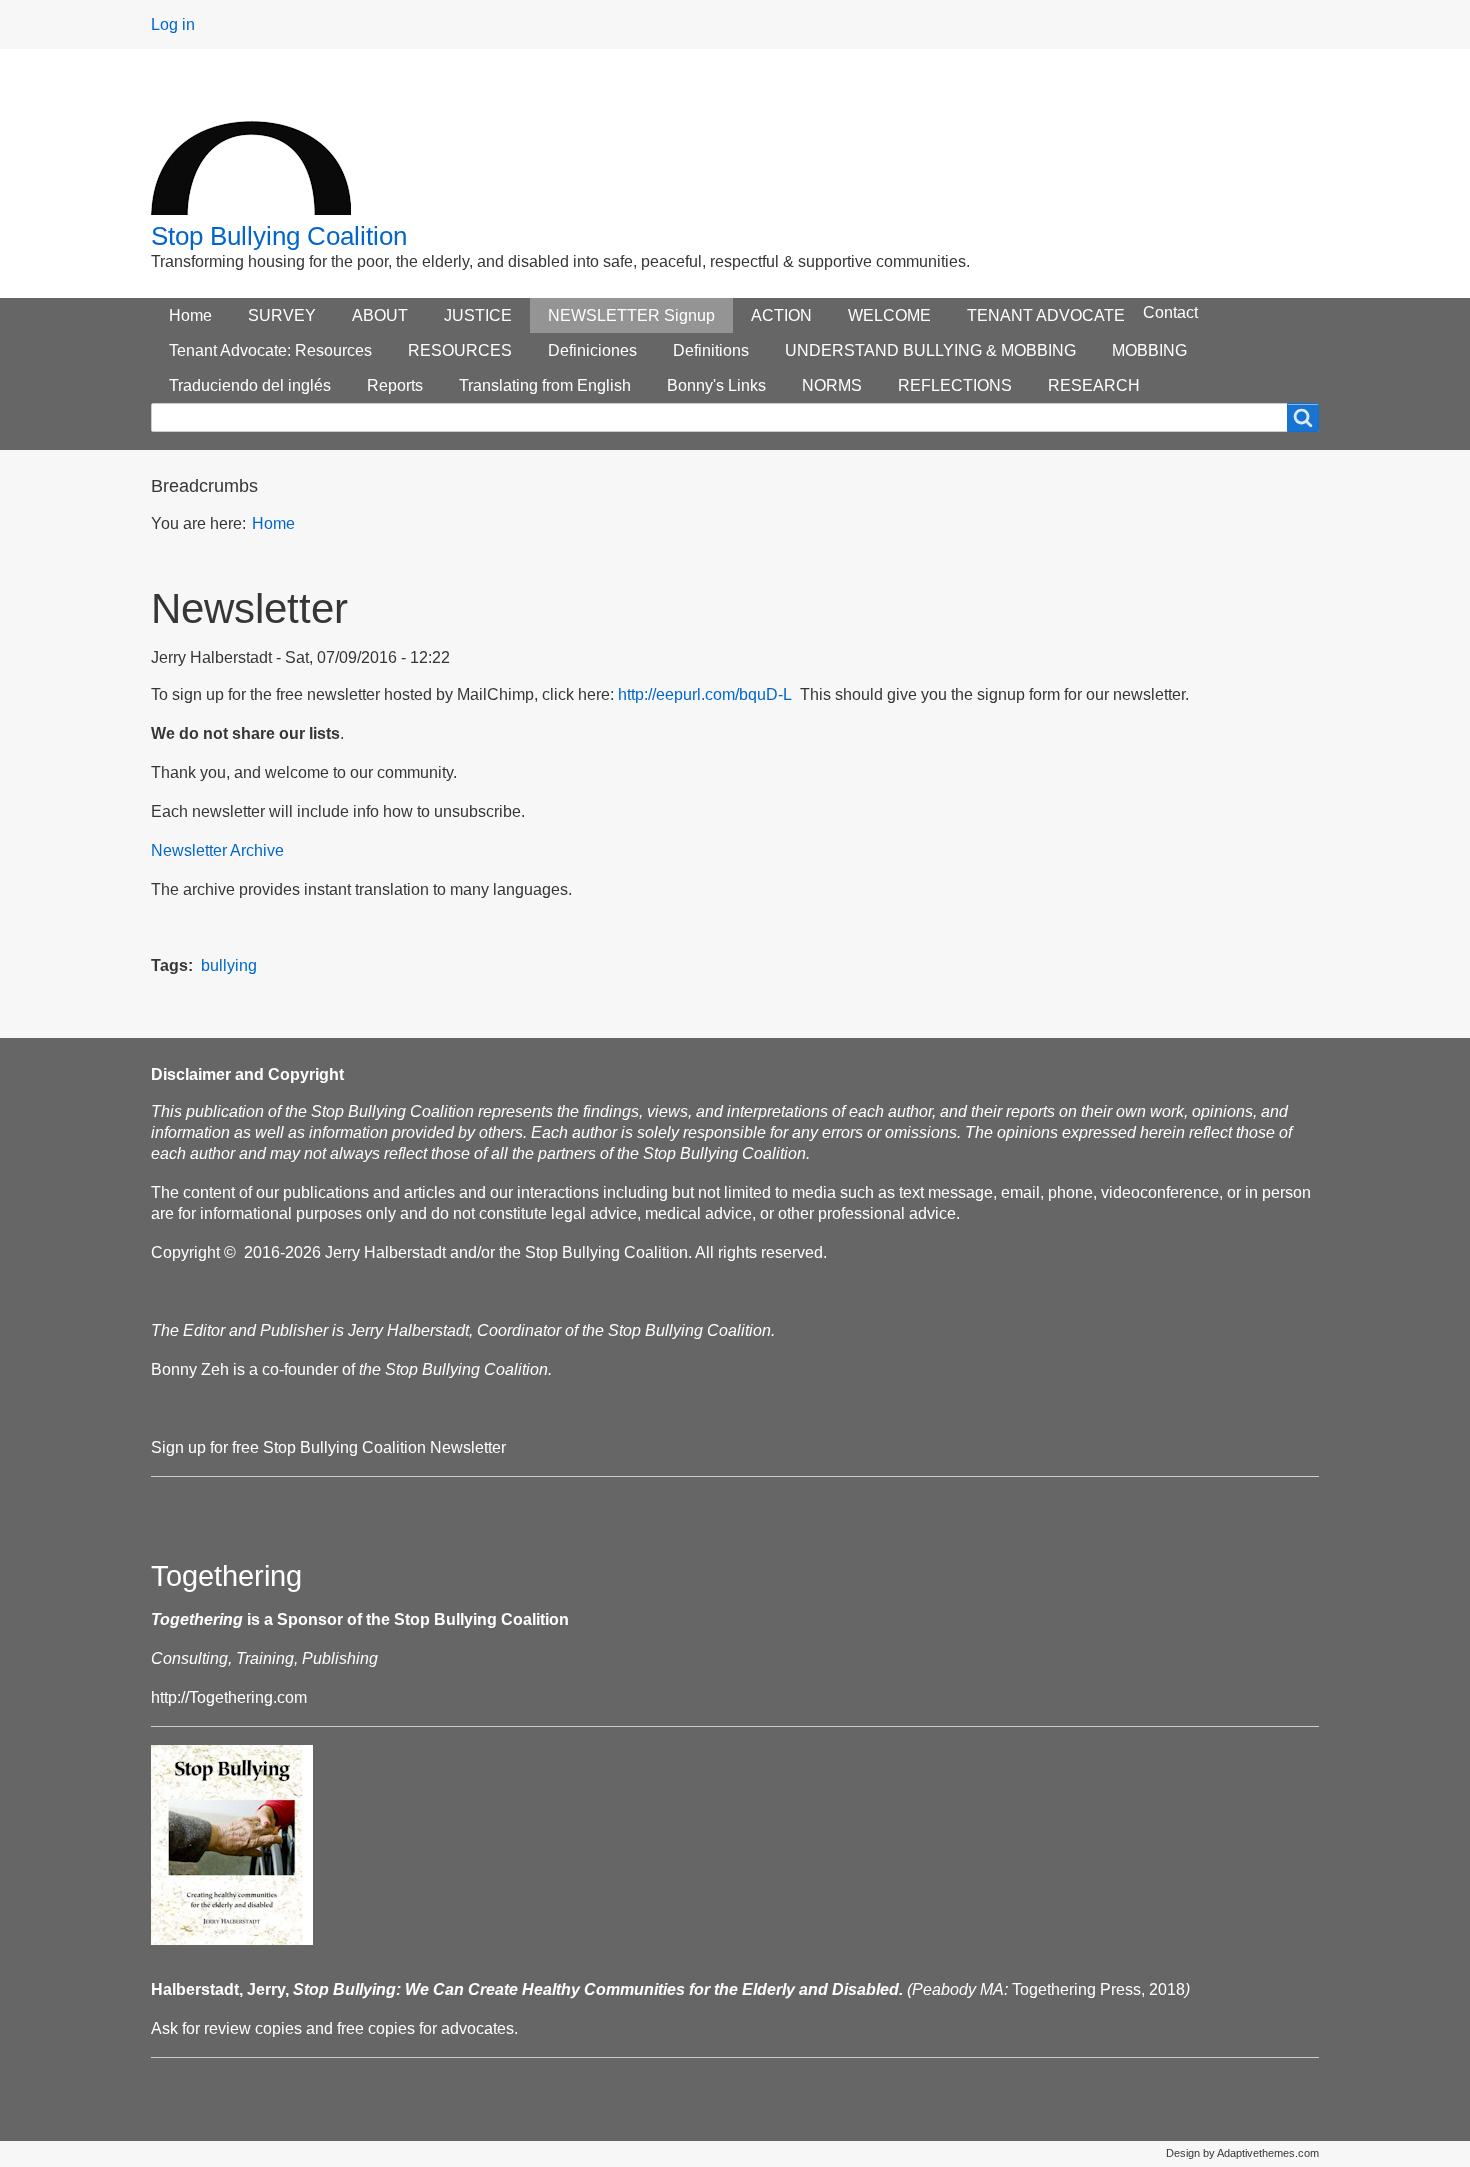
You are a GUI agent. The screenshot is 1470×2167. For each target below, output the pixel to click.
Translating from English (545, 385)
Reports (395, 385)
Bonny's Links (716, 385)
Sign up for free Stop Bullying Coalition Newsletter (328, 1447)
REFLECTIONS (955, 385)
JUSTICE (478, 315)
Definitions (711, 350)
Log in (173, 24)
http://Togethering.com (229, 1697)
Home (190, 315)
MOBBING (1149, 350)
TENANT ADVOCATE (1046, 315)
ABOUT (380, 315)
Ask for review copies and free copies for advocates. (334, 2028)
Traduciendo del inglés (250, 385)
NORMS (832, 385)
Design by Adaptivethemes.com (1242, 2153)
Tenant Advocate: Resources (270, 350)
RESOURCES (460, 350)
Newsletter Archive (217, 850)
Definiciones (592, 350)
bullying (229, 965)
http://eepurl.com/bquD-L (705, 694)
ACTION (781, 315)
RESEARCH (1094, 385)
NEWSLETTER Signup (631, 315)
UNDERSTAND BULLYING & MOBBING (930, 350)
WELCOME (889, 315)
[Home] (251, 148)
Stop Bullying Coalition (279, 236)
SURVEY (282, 315)
